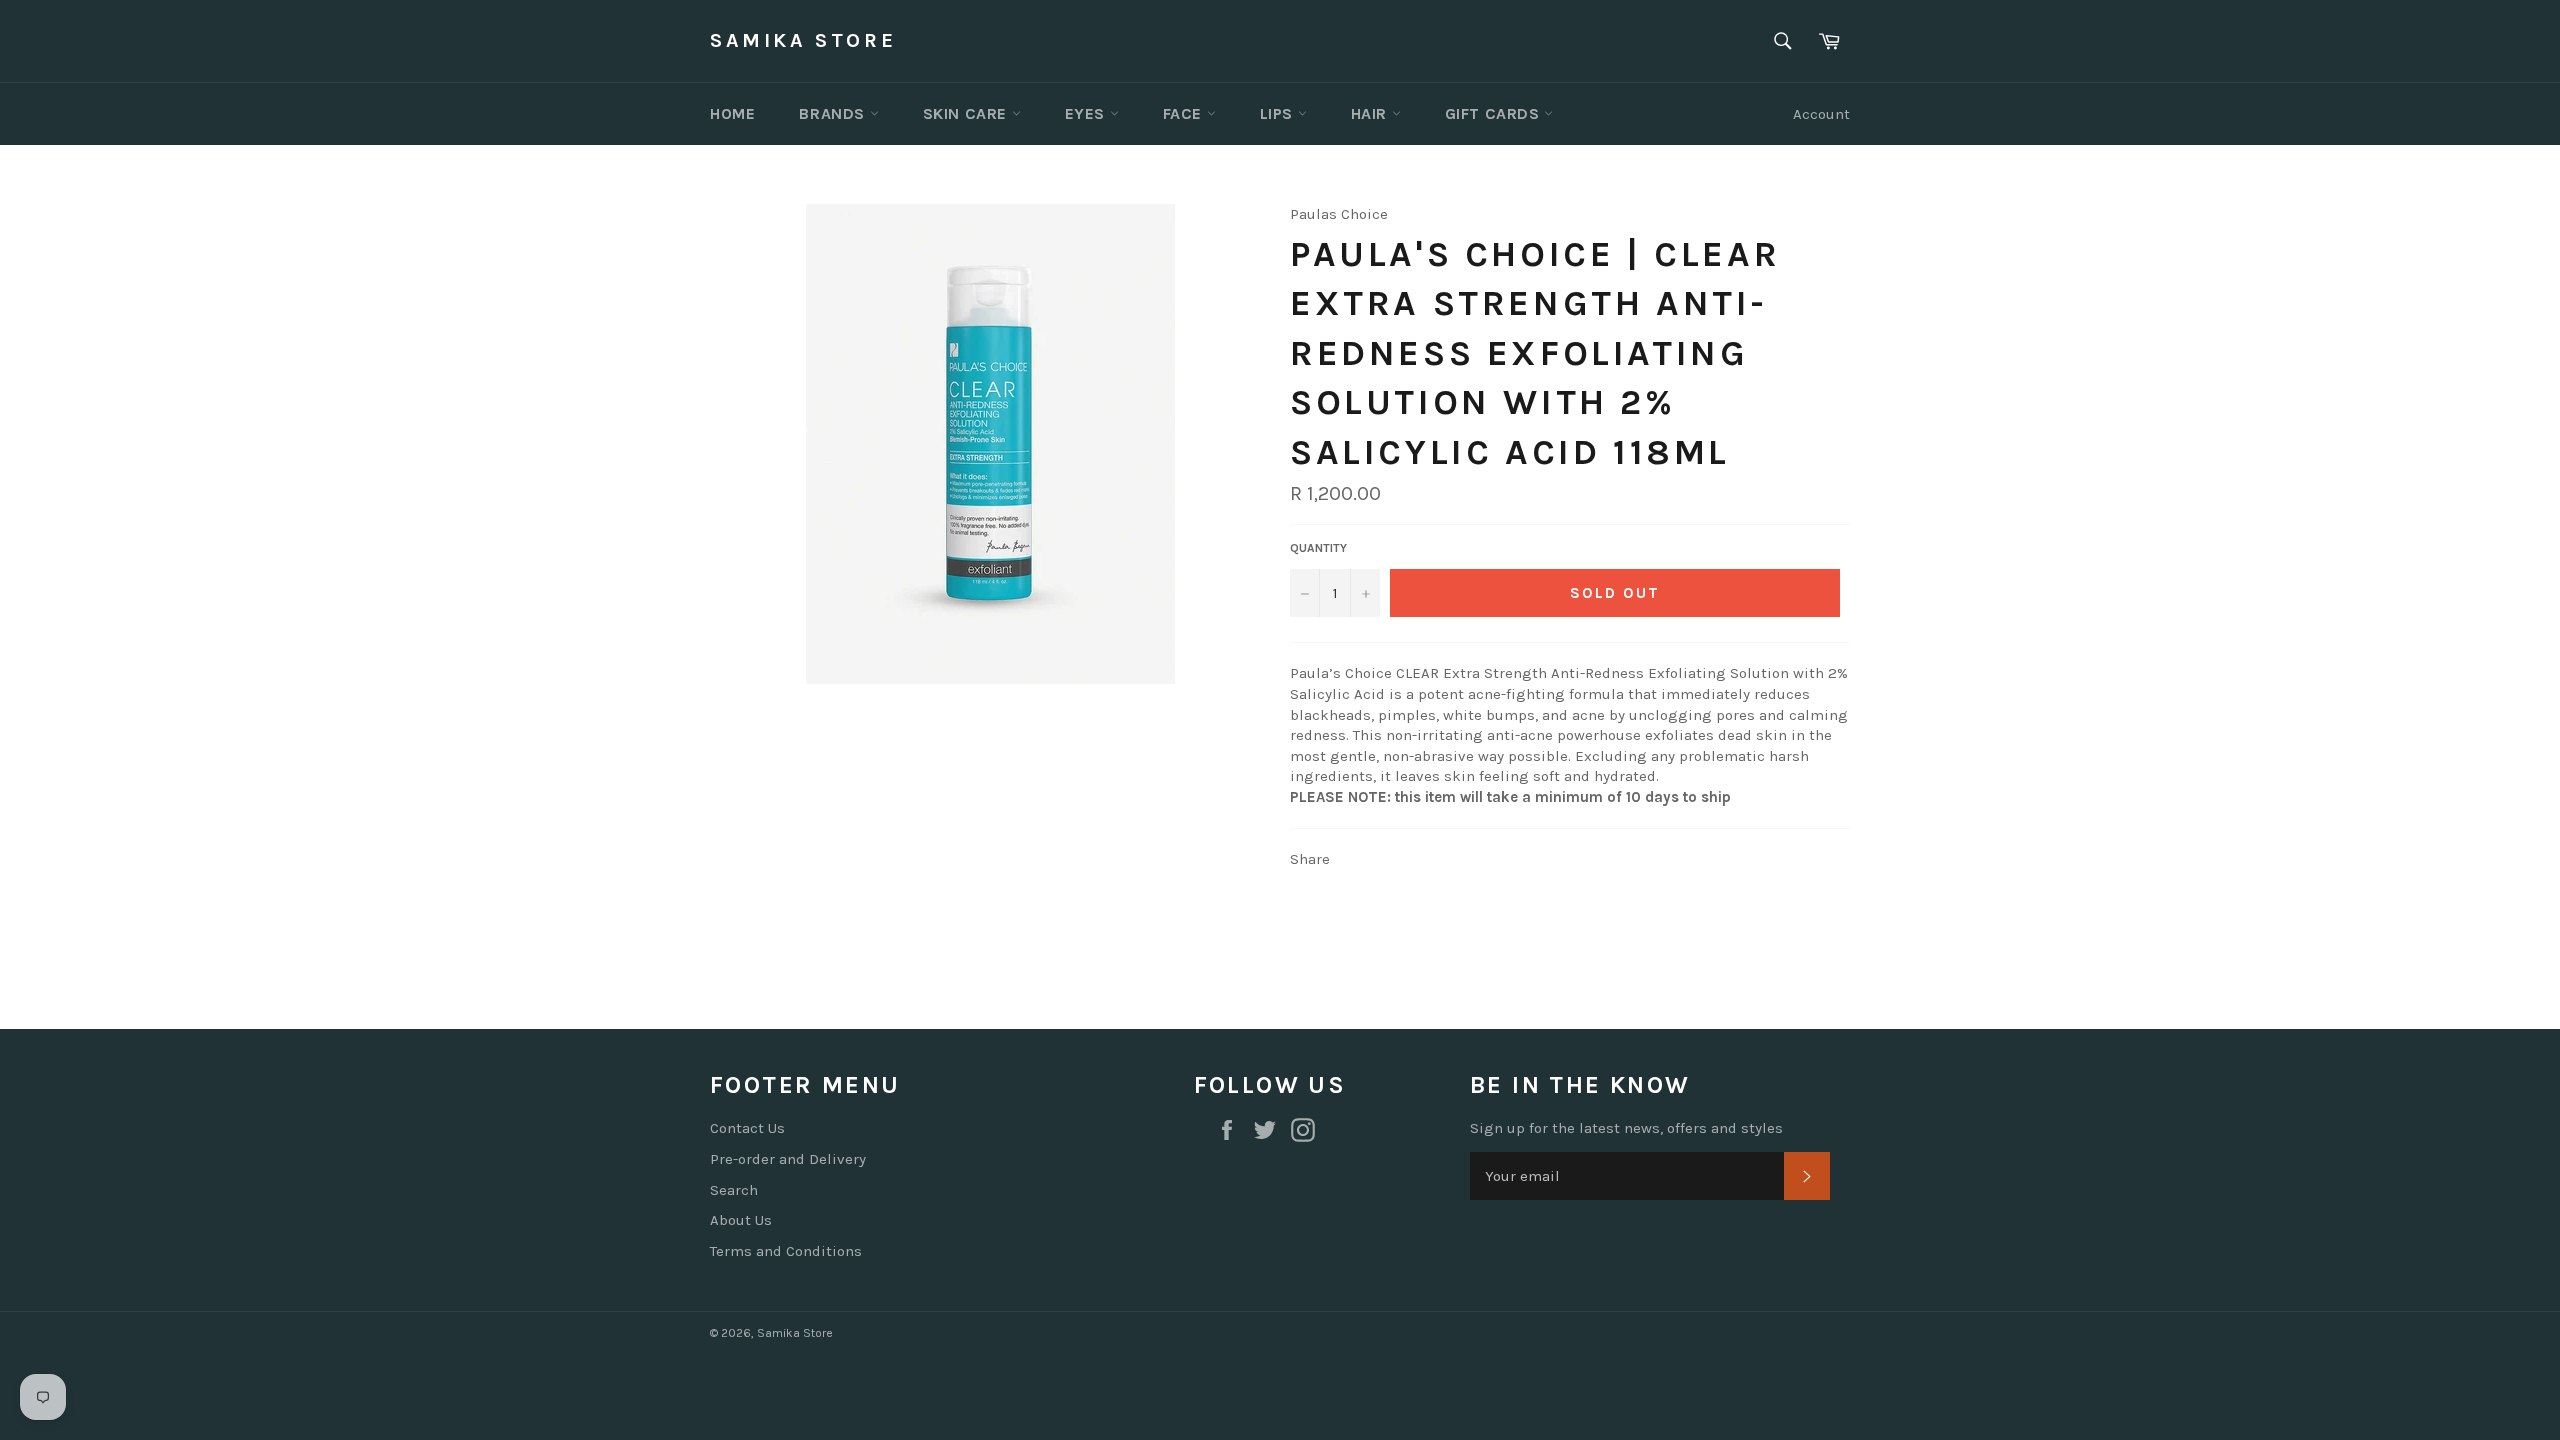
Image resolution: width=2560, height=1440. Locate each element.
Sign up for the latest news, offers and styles (1626, 1128)
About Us (741, 1220)
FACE (1185, 113)
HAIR (1371, 113)
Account (1821, 114)
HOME (732, 113)
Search (734, 1190)
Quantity (1318, 548)
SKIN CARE (967, 113)
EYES (1087, 113)
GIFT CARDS (1495, 113)
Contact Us (747, 1128)
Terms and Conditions (786, 1251)
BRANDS (834, 113)
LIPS (1279, 113)
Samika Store (803, 40)
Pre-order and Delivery (788, 1159)
